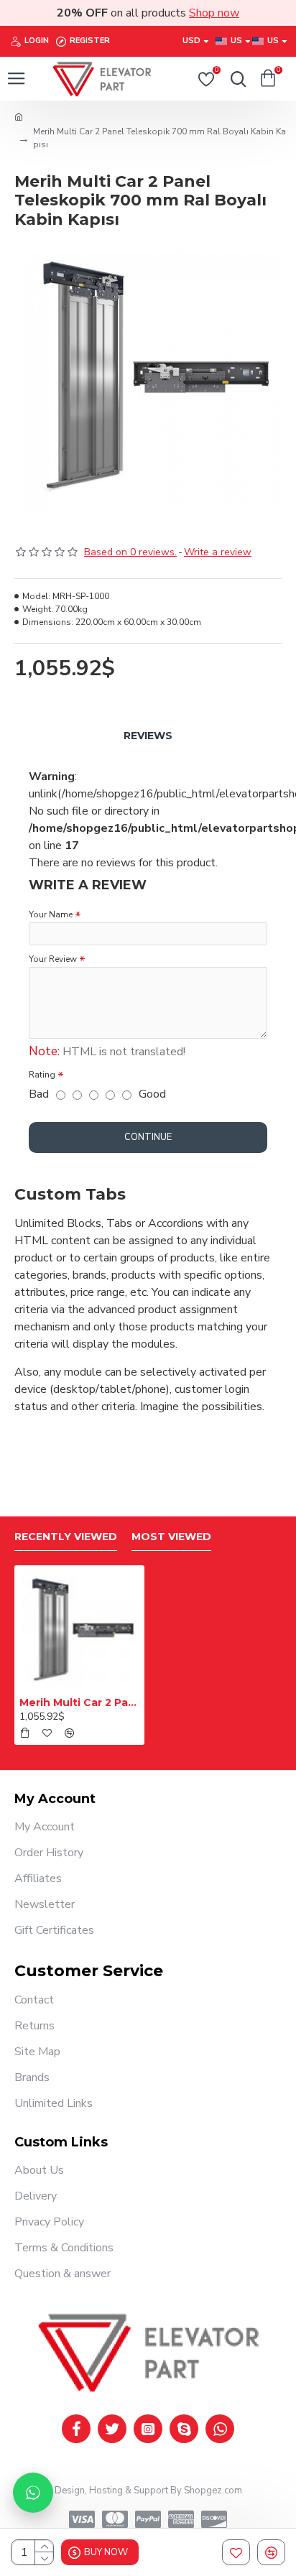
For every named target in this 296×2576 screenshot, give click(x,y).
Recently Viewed (66, 1537)
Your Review (53, 959)
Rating (42, 1075)
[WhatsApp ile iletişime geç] (33, 2493)
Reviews (148, 736)
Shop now (214, 13)
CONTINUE (148, 1137)
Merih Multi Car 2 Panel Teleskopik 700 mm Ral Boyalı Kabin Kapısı (79, 1702)
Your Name (51, 914)
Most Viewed (171, 1537)
